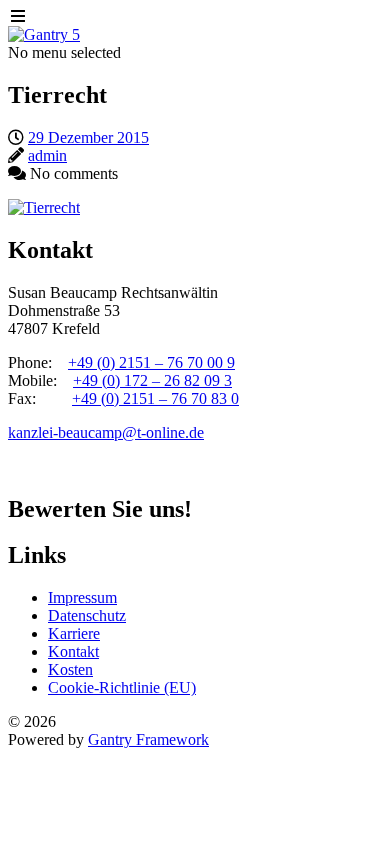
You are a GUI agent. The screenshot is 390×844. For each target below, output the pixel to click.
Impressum (82, 597)
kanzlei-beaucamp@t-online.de (106, 432)
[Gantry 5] (44, 34)
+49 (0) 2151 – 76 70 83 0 (155, 398)
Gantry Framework (148, 739)
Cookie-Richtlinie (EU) (122, 687)
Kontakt (73, 651)
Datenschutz (87, 615)
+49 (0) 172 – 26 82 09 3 (152, 380)
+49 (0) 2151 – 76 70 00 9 (151, 362)
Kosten (70, 669)
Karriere (74, 633)
